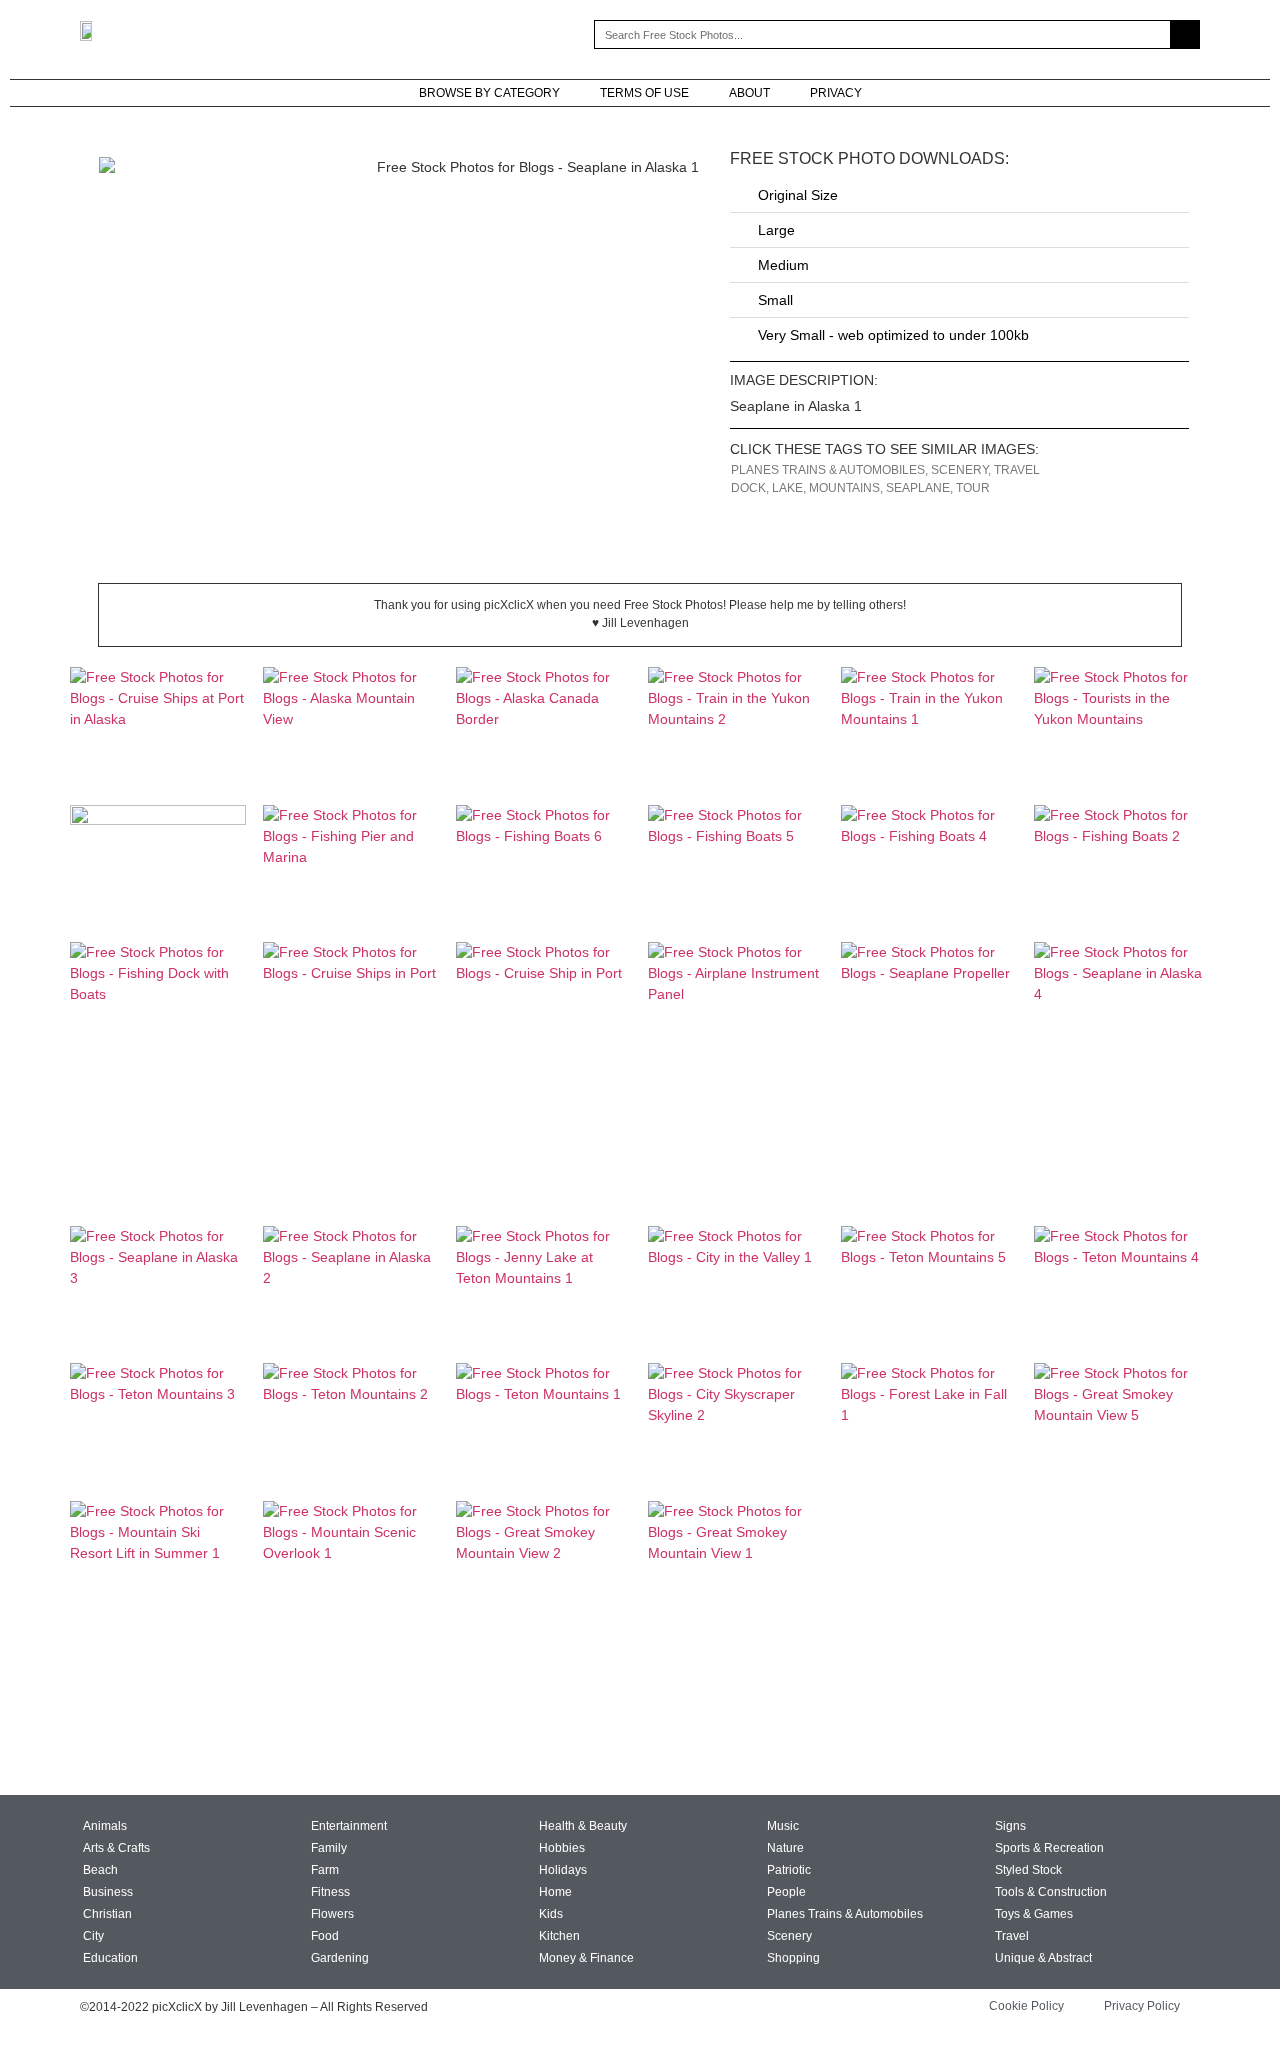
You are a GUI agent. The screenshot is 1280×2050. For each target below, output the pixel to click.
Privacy (836, 93)
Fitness (330, 1892)
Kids (551, 1914)
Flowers (332, 1914)
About (749, 93)
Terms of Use (644, 93)
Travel (1017, 470)
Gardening (340, 1958)
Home (555, 1892)
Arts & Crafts (116, 1848)
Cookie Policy (1026, 2006)
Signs (1010, 1826)
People (786, 1892)
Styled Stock (1028, 1870)
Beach (100, 1870)
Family (329, 1848)
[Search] (1184, 34)
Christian (107, 1914)
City (93, 1936)
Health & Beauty (583, 1826)
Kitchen (559, 1936)
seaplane (918, 488)
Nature (785, 1848)
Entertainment (349, 1826)
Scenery (959, 470)
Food (325, 1936)
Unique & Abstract (1043, 1958)
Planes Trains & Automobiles (828, 470)
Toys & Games (1034, 1914)
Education (110, 1958)
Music (783, 1826)
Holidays (563, 1870)
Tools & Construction (1051, 1892)
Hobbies (562, 1848)
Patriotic (789, 1870)
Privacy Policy (1142, 2006)
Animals (105, 1826)
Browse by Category (489, 93)
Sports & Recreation (1049, 1848)
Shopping (793, 1958)
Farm (325, 1870)
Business (108, 1892)
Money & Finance (586, 1958)
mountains (844, 488)
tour (973, 488)
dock (748, 488)
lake (787, 488)
